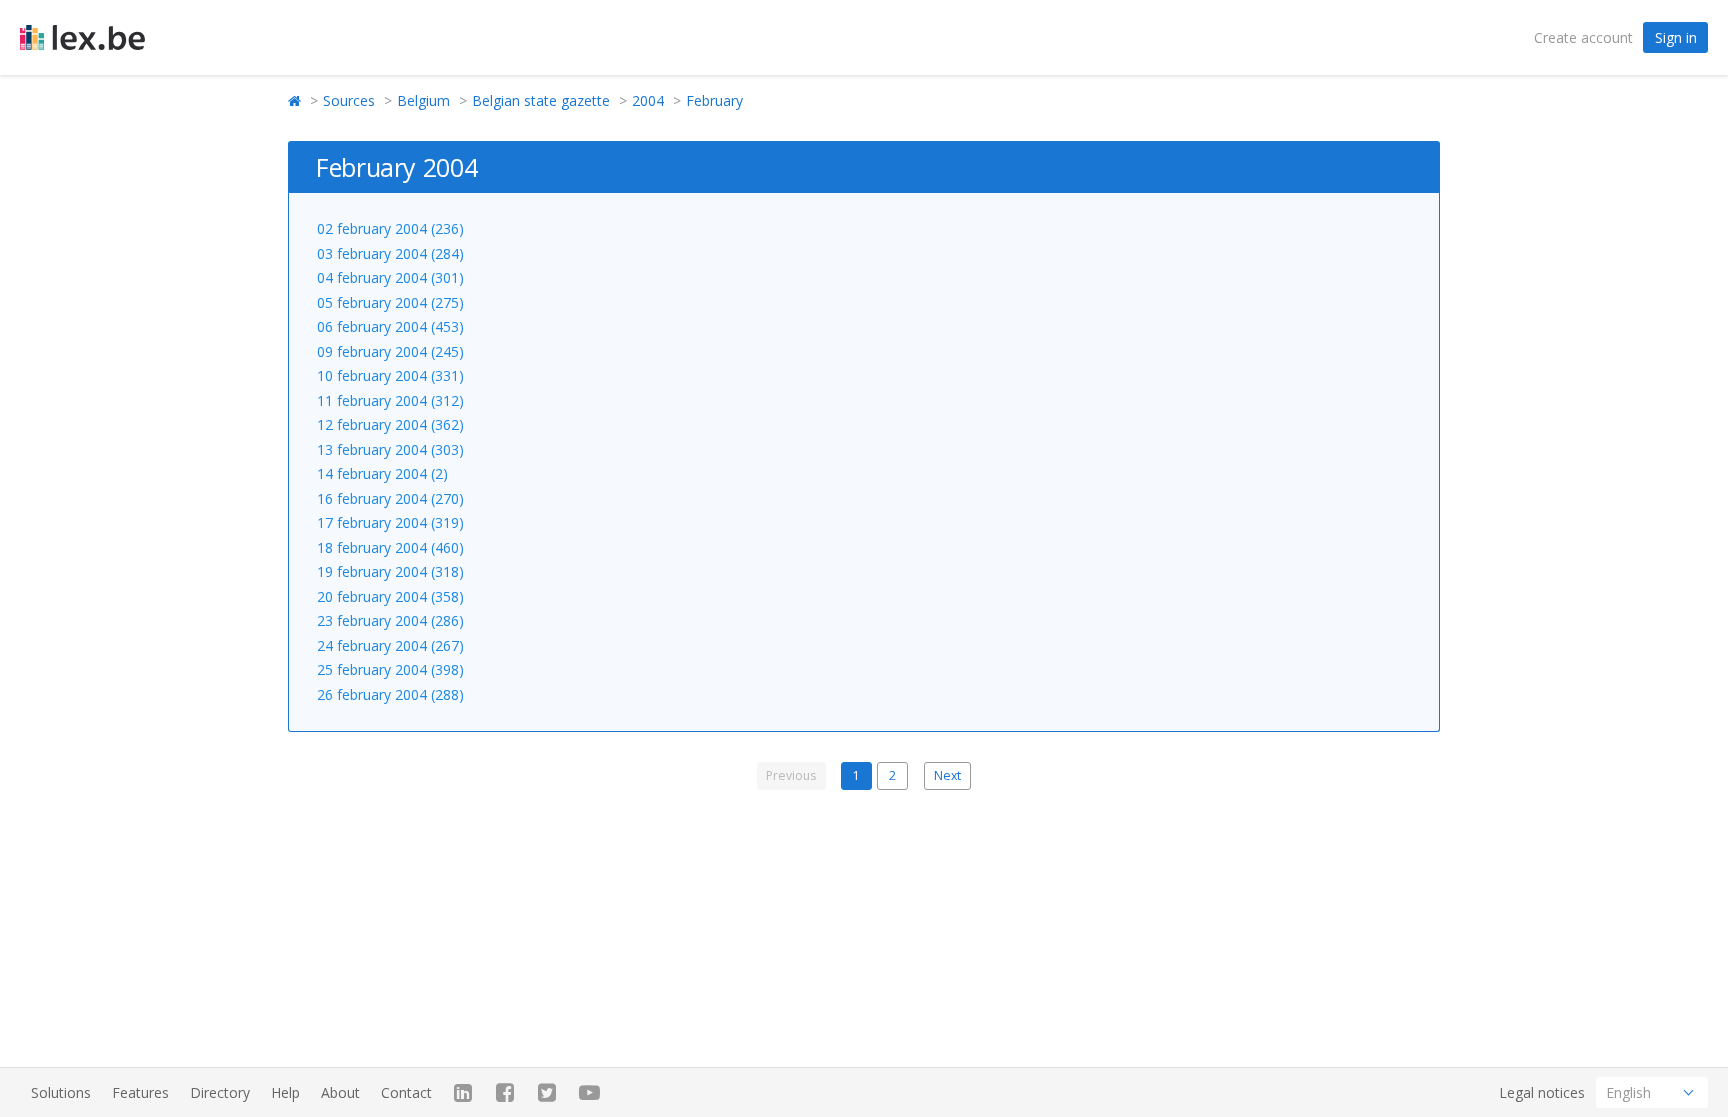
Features (140, 1092)
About (340, 1092)
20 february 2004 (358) (390, 596)
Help (285, 1092)
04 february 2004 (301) (390, 277)
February (714, 100)
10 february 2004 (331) (390, 375)
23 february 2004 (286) (390, 620)
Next (947, 775)
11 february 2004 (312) (390, 400)
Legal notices (1542, 1092)
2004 (648, 100)
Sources (349, 100)
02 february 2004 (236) (390, 228)
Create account (1583, 37)
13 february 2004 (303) (390, 449)
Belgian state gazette (541, 100)
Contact (406, 1092)
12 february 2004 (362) (390, 424)
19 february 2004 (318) (390, 571)
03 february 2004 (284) (390, 253)
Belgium (423, 100)
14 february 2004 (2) (382, 473)
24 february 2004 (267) (390, 645)
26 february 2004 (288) (390, 694)
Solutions (61, 1092)
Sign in (1676, 37)
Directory (220, 1092)
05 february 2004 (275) (390, 302)
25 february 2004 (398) (390, 669)
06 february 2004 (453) (390, 326)
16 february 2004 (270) (390, 498)
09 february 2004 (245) (390, 351)
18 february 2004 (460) (390, 547)
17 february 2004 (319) (390, 522)
